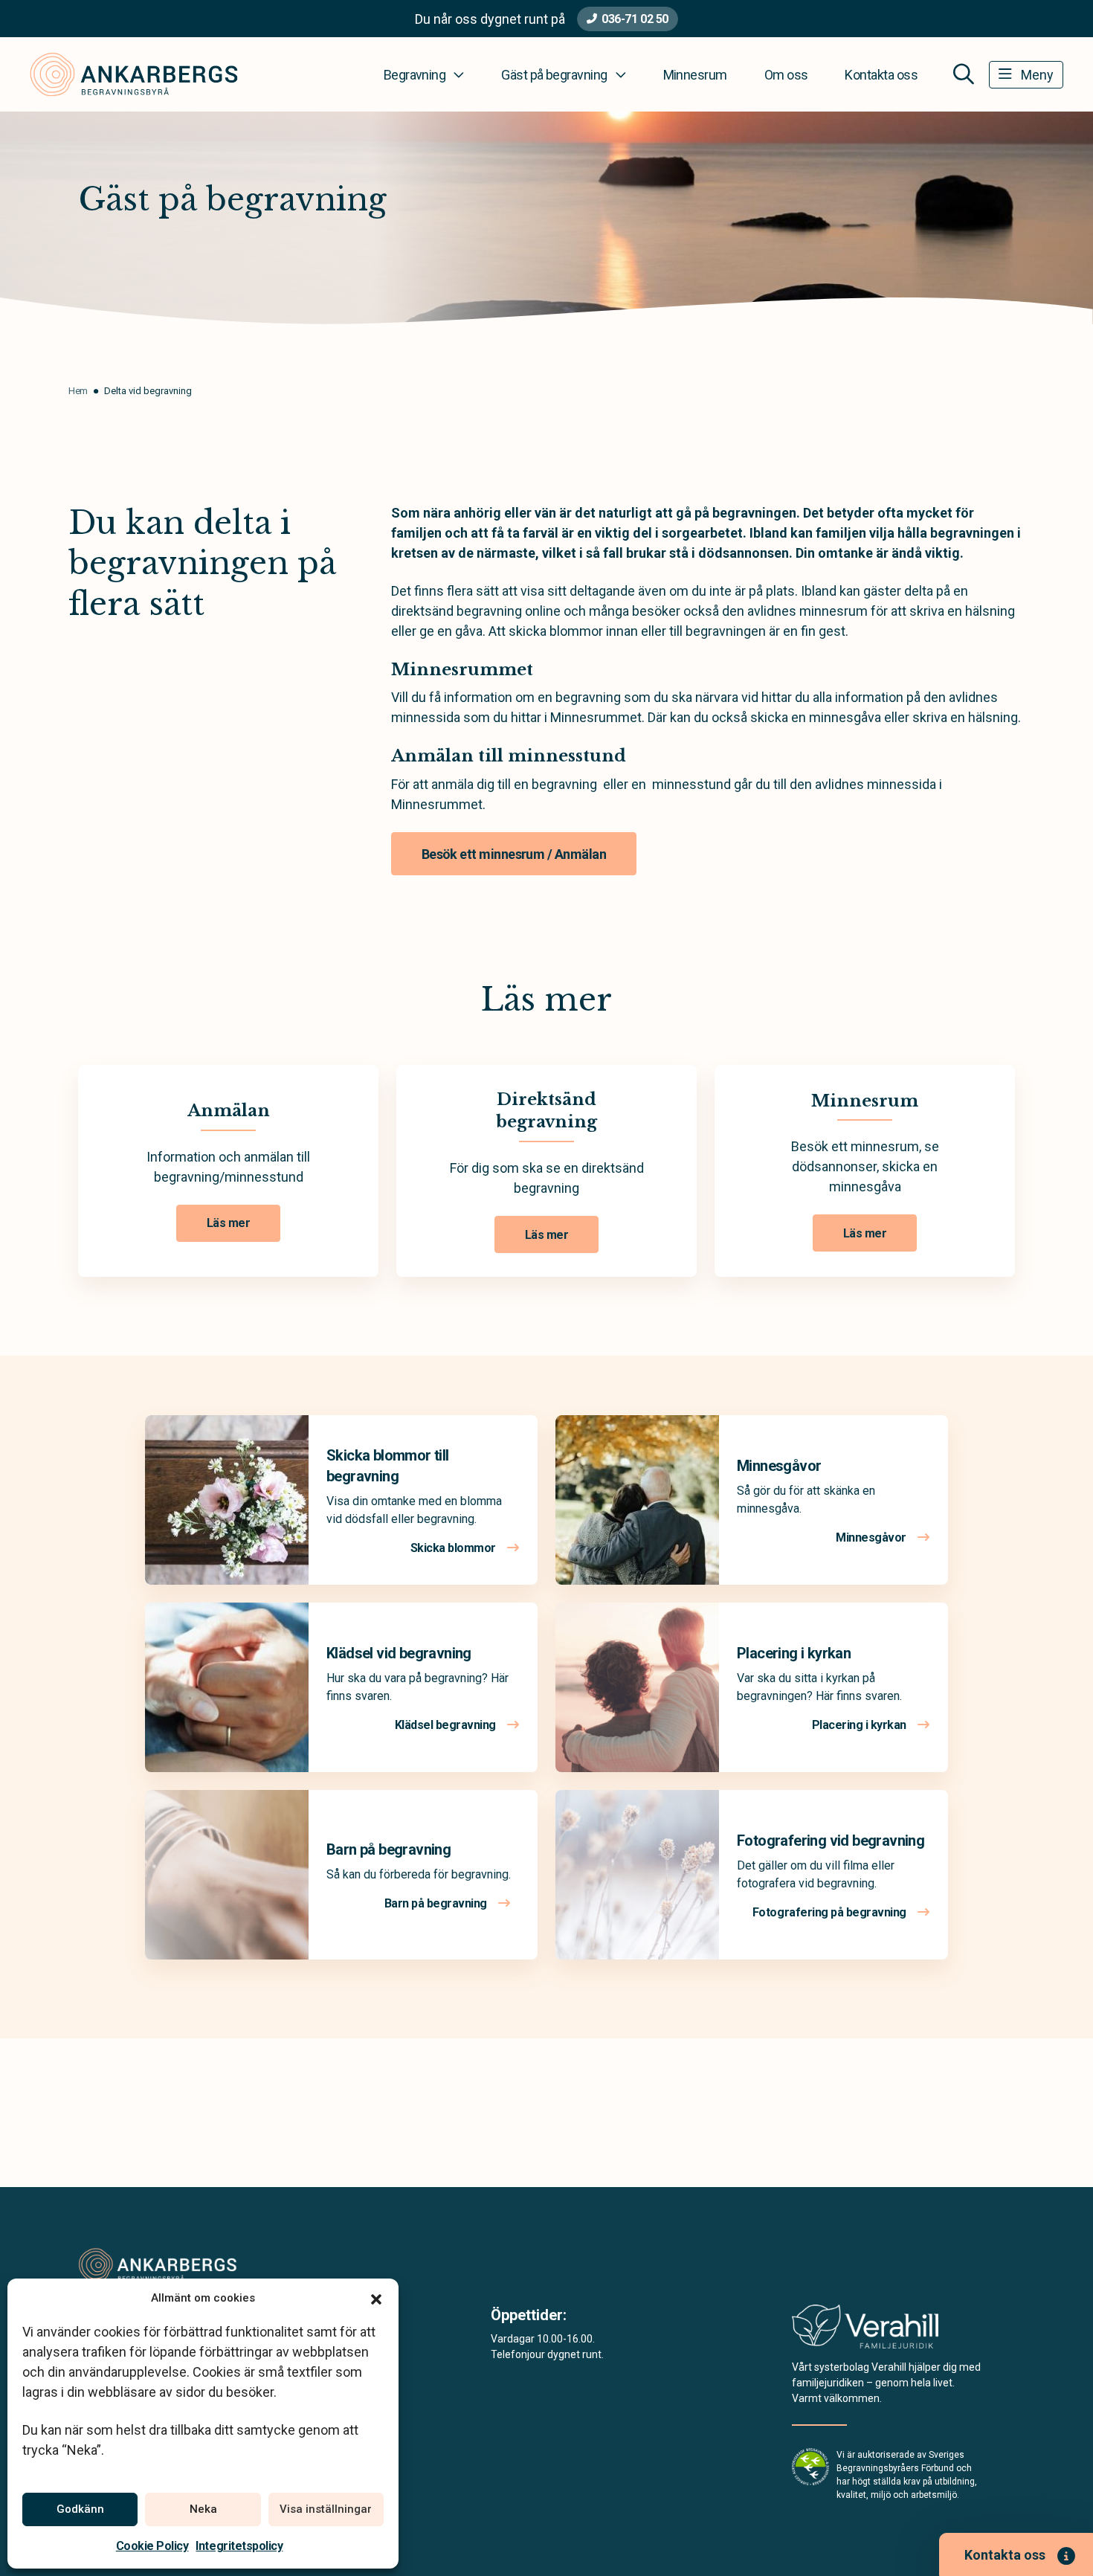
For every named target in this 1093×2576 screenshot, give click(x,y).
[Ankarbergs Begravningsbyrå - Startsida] (158, 2264)
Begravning (415, 75)
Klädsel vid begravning (399, 1653)
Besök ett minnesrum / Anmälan (514, 854)
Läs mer (229, 1223)
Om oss (786, 75)
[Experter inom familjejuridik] (865, 2331)
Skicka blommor (455, 1548)
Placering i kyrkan (794, 1653)
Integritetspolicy (239, 2546)
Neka (203, 2509)
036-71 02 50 (635, 19)
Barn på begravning (388, 1849)
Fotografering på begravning (831, 1912)
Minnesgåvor (779, 1466)
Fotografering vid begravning (831, 1841)
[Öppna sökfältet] (964, 74)
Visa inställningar (326, 2509)
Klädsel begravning (447, 1725)
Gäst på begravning (554, 75)
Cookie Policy (152, 2546)
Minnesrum (695, 75)
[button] (376, 2298)
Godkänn (80, 2509)
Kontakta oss (881, 75)
